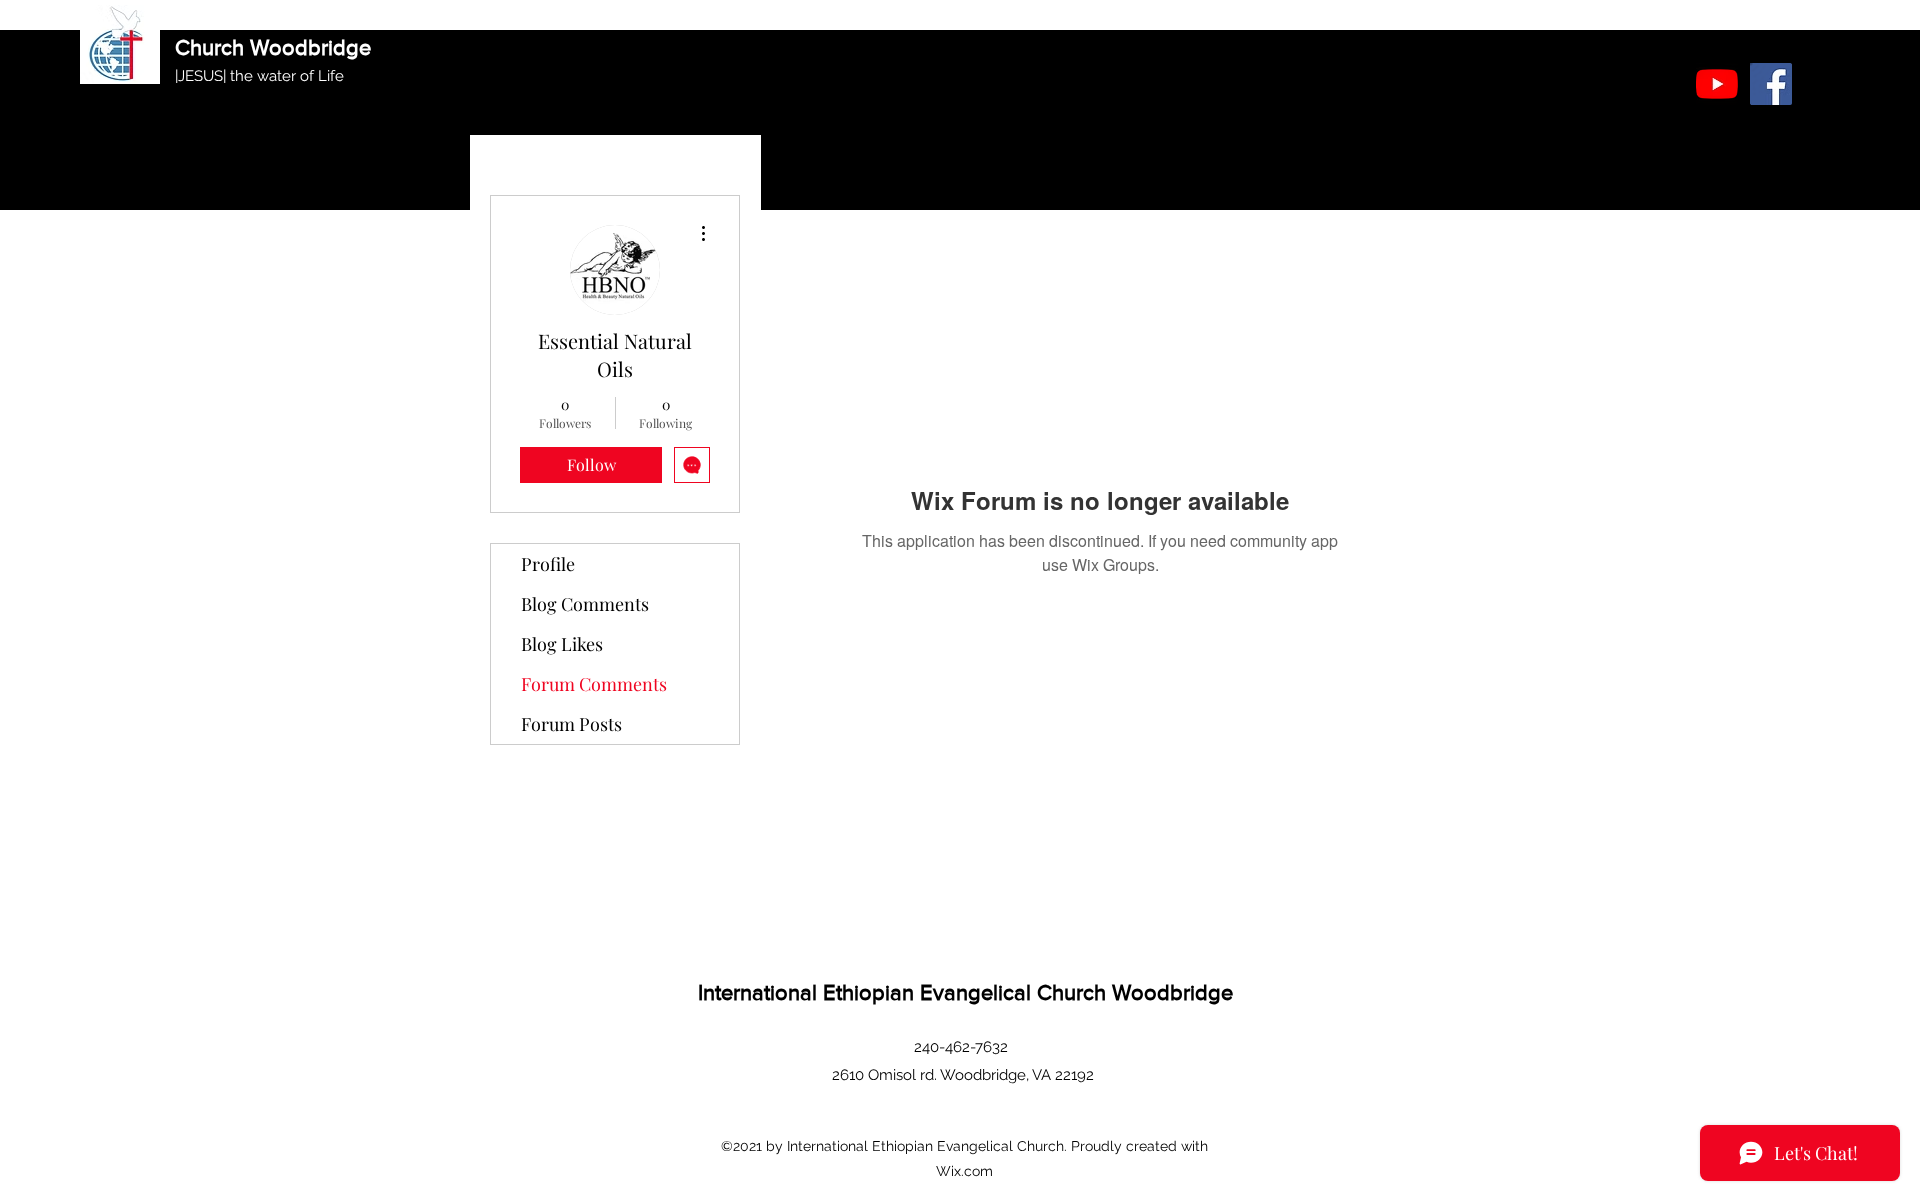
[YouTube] (1717, 84)
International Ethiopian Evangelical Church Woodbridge (965, 992)
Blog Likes (562, 644)
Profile (548, 564)
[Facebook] (1771, 84)
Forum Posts (571, 724)
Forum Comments (594, 684)
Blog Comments (585, 604)
